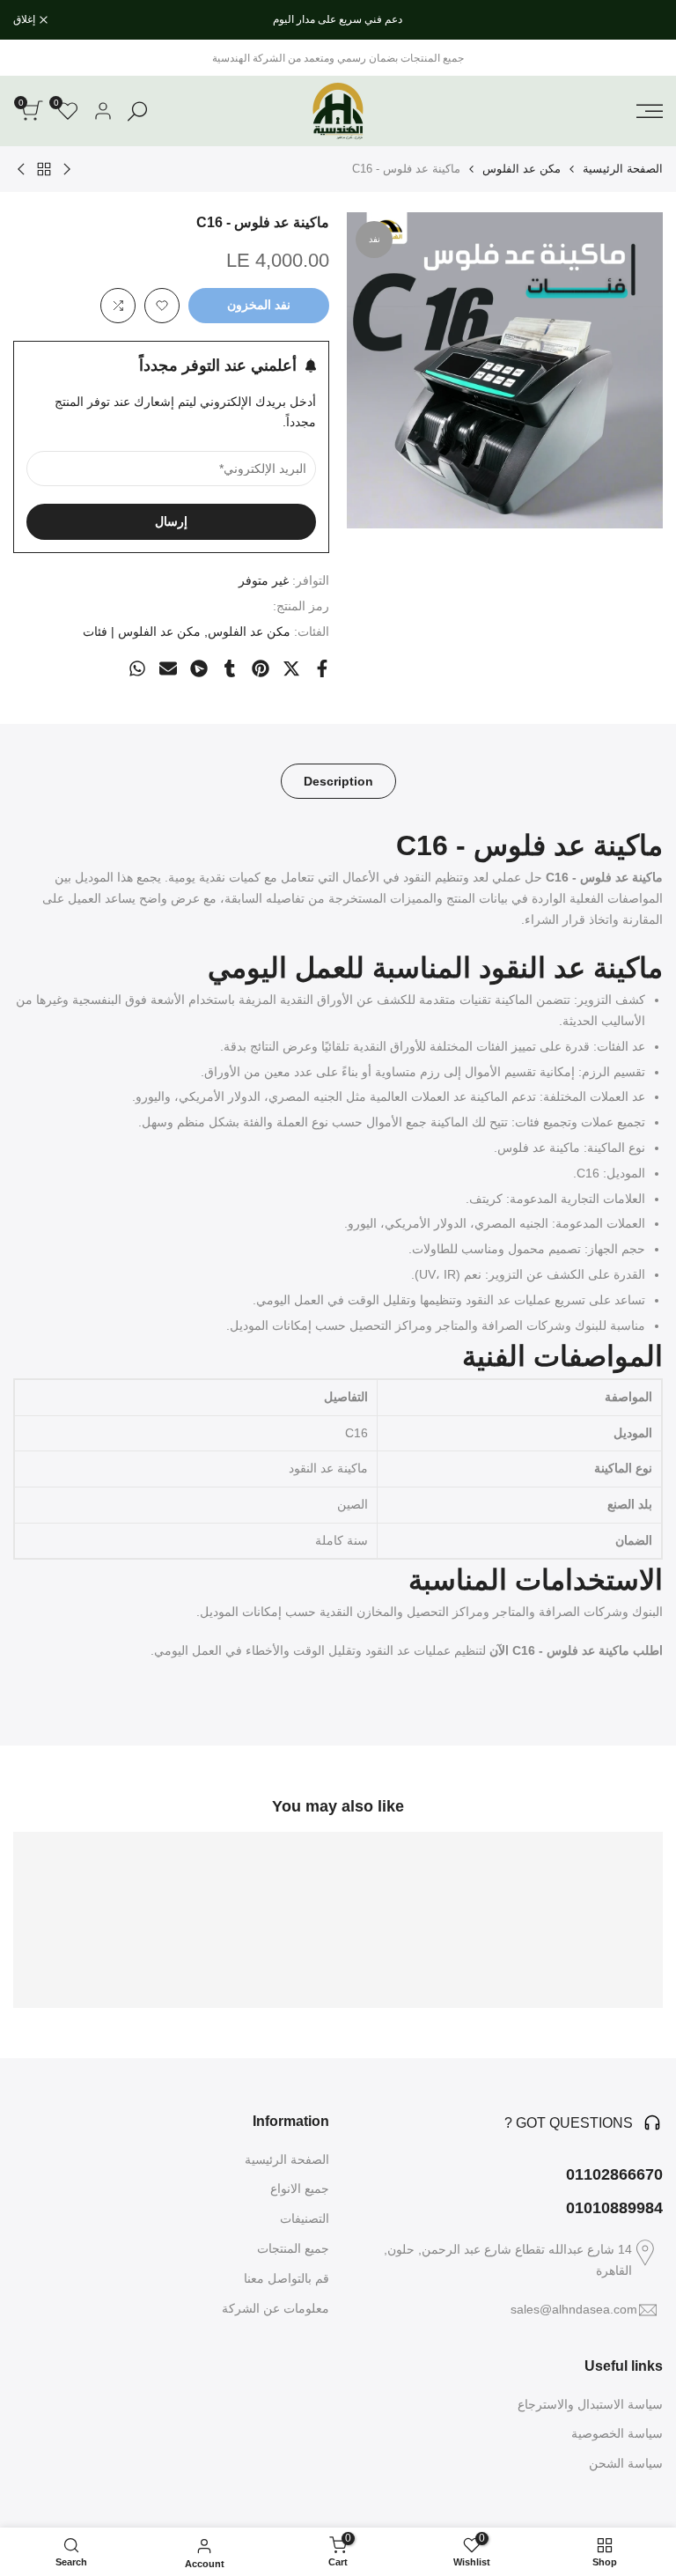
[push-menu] (650, 111)
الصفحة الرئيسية (623, 169)
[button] (162, 306)
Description (338, 781)
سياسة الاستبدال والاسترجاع (590, 2404)
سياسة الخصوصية (617, 2433)
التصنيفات (305, 2218)
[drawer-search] (137, 111)
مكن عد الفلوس (522, 169)
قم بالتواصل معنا (287, 2278)
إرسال (171, 521)
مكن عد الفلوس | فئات (142, 631)
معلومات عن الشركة (276, 2308)
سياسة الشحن (626, 2463)
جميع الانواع (300, 2188)
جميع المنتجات (293, 2248)
